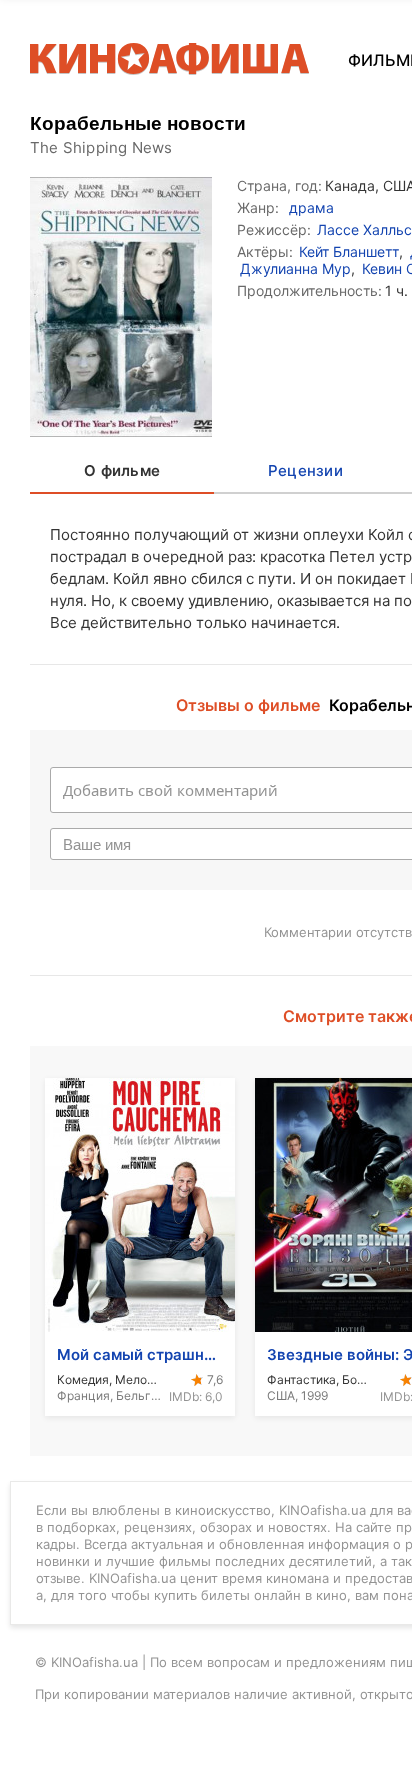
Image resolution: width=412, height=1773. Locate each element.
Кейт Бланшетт (349, 251)
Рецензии (305, 470)
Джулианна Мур (295, 268)
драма (311, 207)
